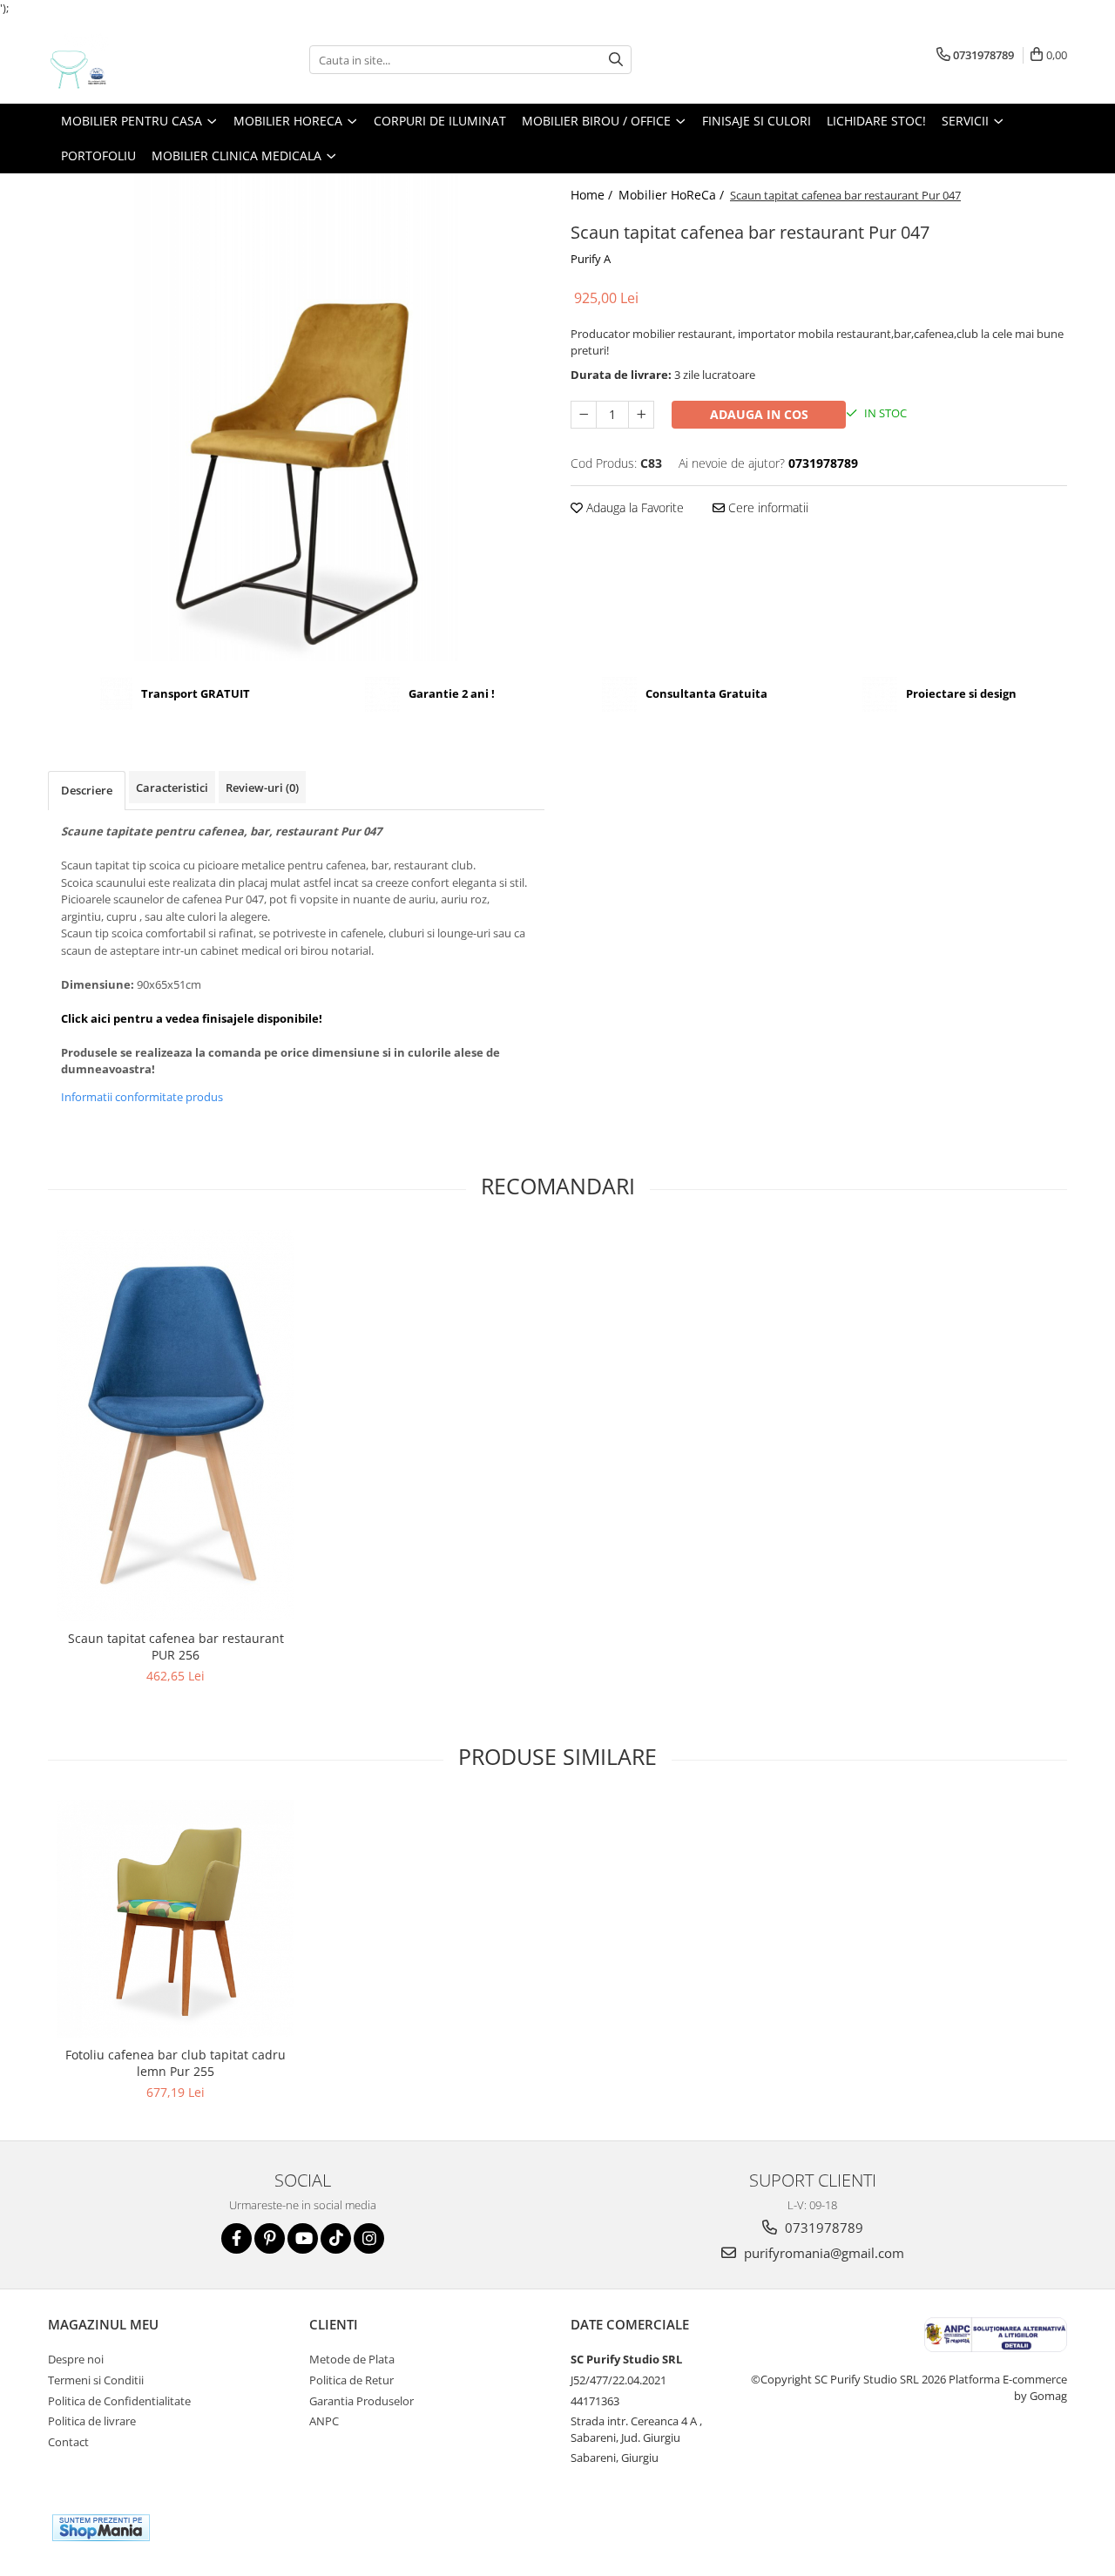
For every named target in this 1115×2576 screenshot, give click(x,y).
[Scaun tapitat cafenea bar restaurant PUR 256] (176, 1425)
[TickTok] (336, 2238)
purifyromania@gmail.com (822, 2253)
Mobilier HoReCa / (673, 195)
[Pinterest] (270, 2238)
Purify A (591, 259)
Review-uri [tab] (262, 788)
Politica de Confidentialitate (119, 2401)
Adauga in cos (759, 414)
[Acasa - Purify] (135, 60)
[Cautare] (616, 60)
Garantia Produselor (362, 2401)
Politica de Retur (351, 2380)
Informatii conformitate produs (142, 1097)
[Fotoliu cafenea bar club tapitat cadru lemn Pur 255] (176, 1919)
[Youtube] (303, 2238)
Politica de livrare (92, 2421)
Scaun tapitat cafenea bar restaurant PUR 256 (176, 1646)
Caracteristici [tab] (172, 788)
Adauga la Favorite (633, 507)
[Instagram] (369, 2238)
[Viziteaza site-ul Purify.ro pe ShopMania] (101, 2528)
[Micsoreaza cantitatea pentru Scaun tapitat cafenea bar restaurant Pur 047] (584, 415)
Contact (68, 2442)
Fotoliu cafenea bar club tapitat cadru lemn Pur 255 (176, 2063)
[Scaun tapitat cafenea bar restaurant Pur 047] (296, 417)
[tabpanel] (296, 417)
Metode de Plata (352, 2359)
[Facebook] (237, 2238)
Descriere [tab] (87, 790)
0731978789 (822, 2228)
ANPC (324, 2421)
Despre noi (76, 2359)
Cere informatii (767, 507)
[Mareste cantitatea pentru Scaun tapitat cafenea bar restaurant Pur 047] (641, 415)
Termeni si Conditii (96, 2380)
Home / (593, 195)
